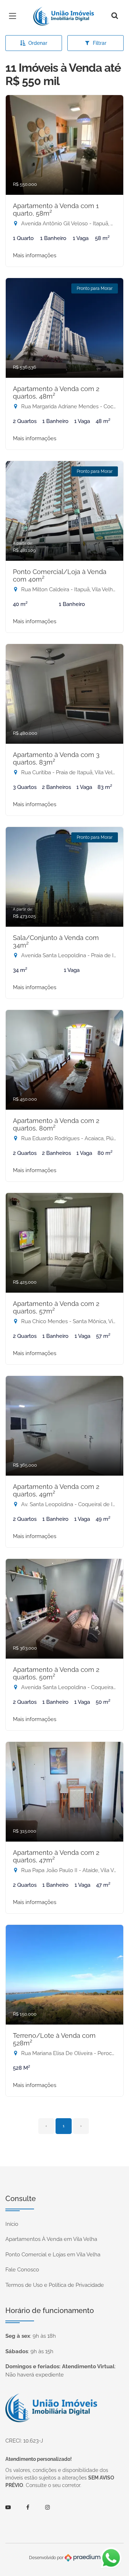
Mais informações (35, 255)
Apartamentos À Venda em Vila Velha (51, 2239)
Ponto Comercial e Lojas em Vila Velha (53, 2255)
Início (12, 2224)
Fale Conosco (22, 2270)
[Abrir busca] (115, 16)
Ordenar (38, 43)
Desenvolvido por (47, 2558)
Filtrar (100, 43)
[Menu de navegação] (14, 16)
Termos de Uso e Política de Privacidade (55, 2285)
